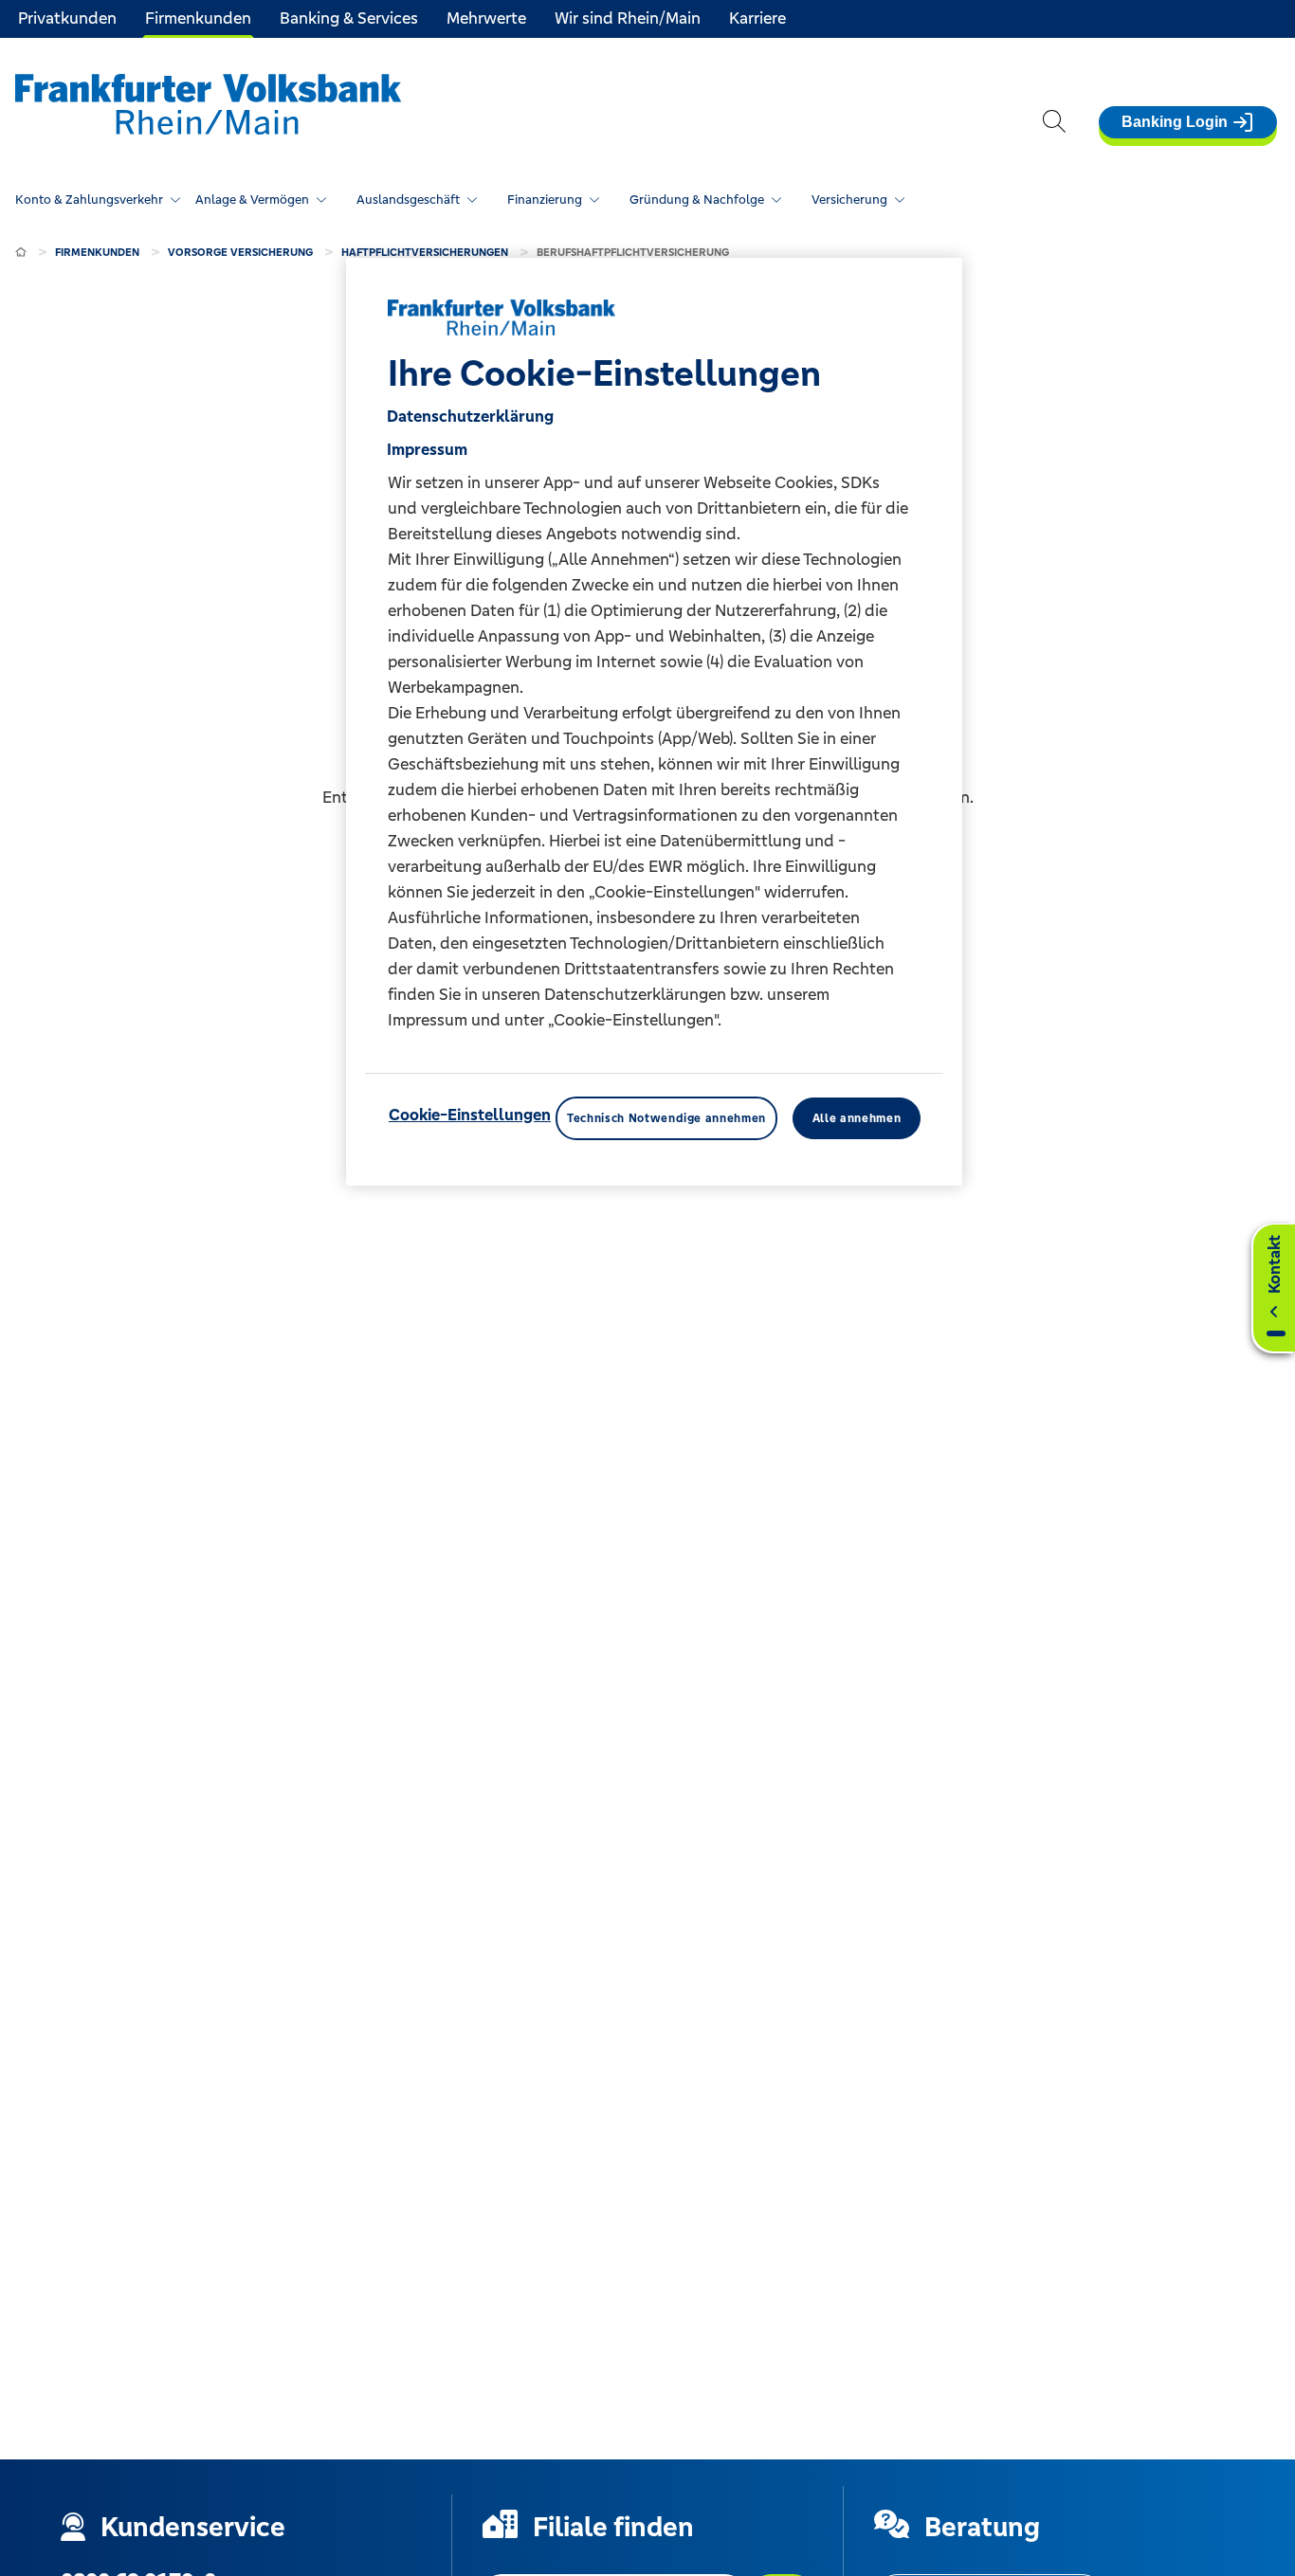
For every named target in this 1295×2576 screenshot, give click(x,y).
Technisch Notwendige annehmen (666, 1118)
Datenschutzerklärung (470, 416)
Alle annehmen (857, 1118)
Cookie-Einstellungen (470, 1115)
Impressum (427, 449)
